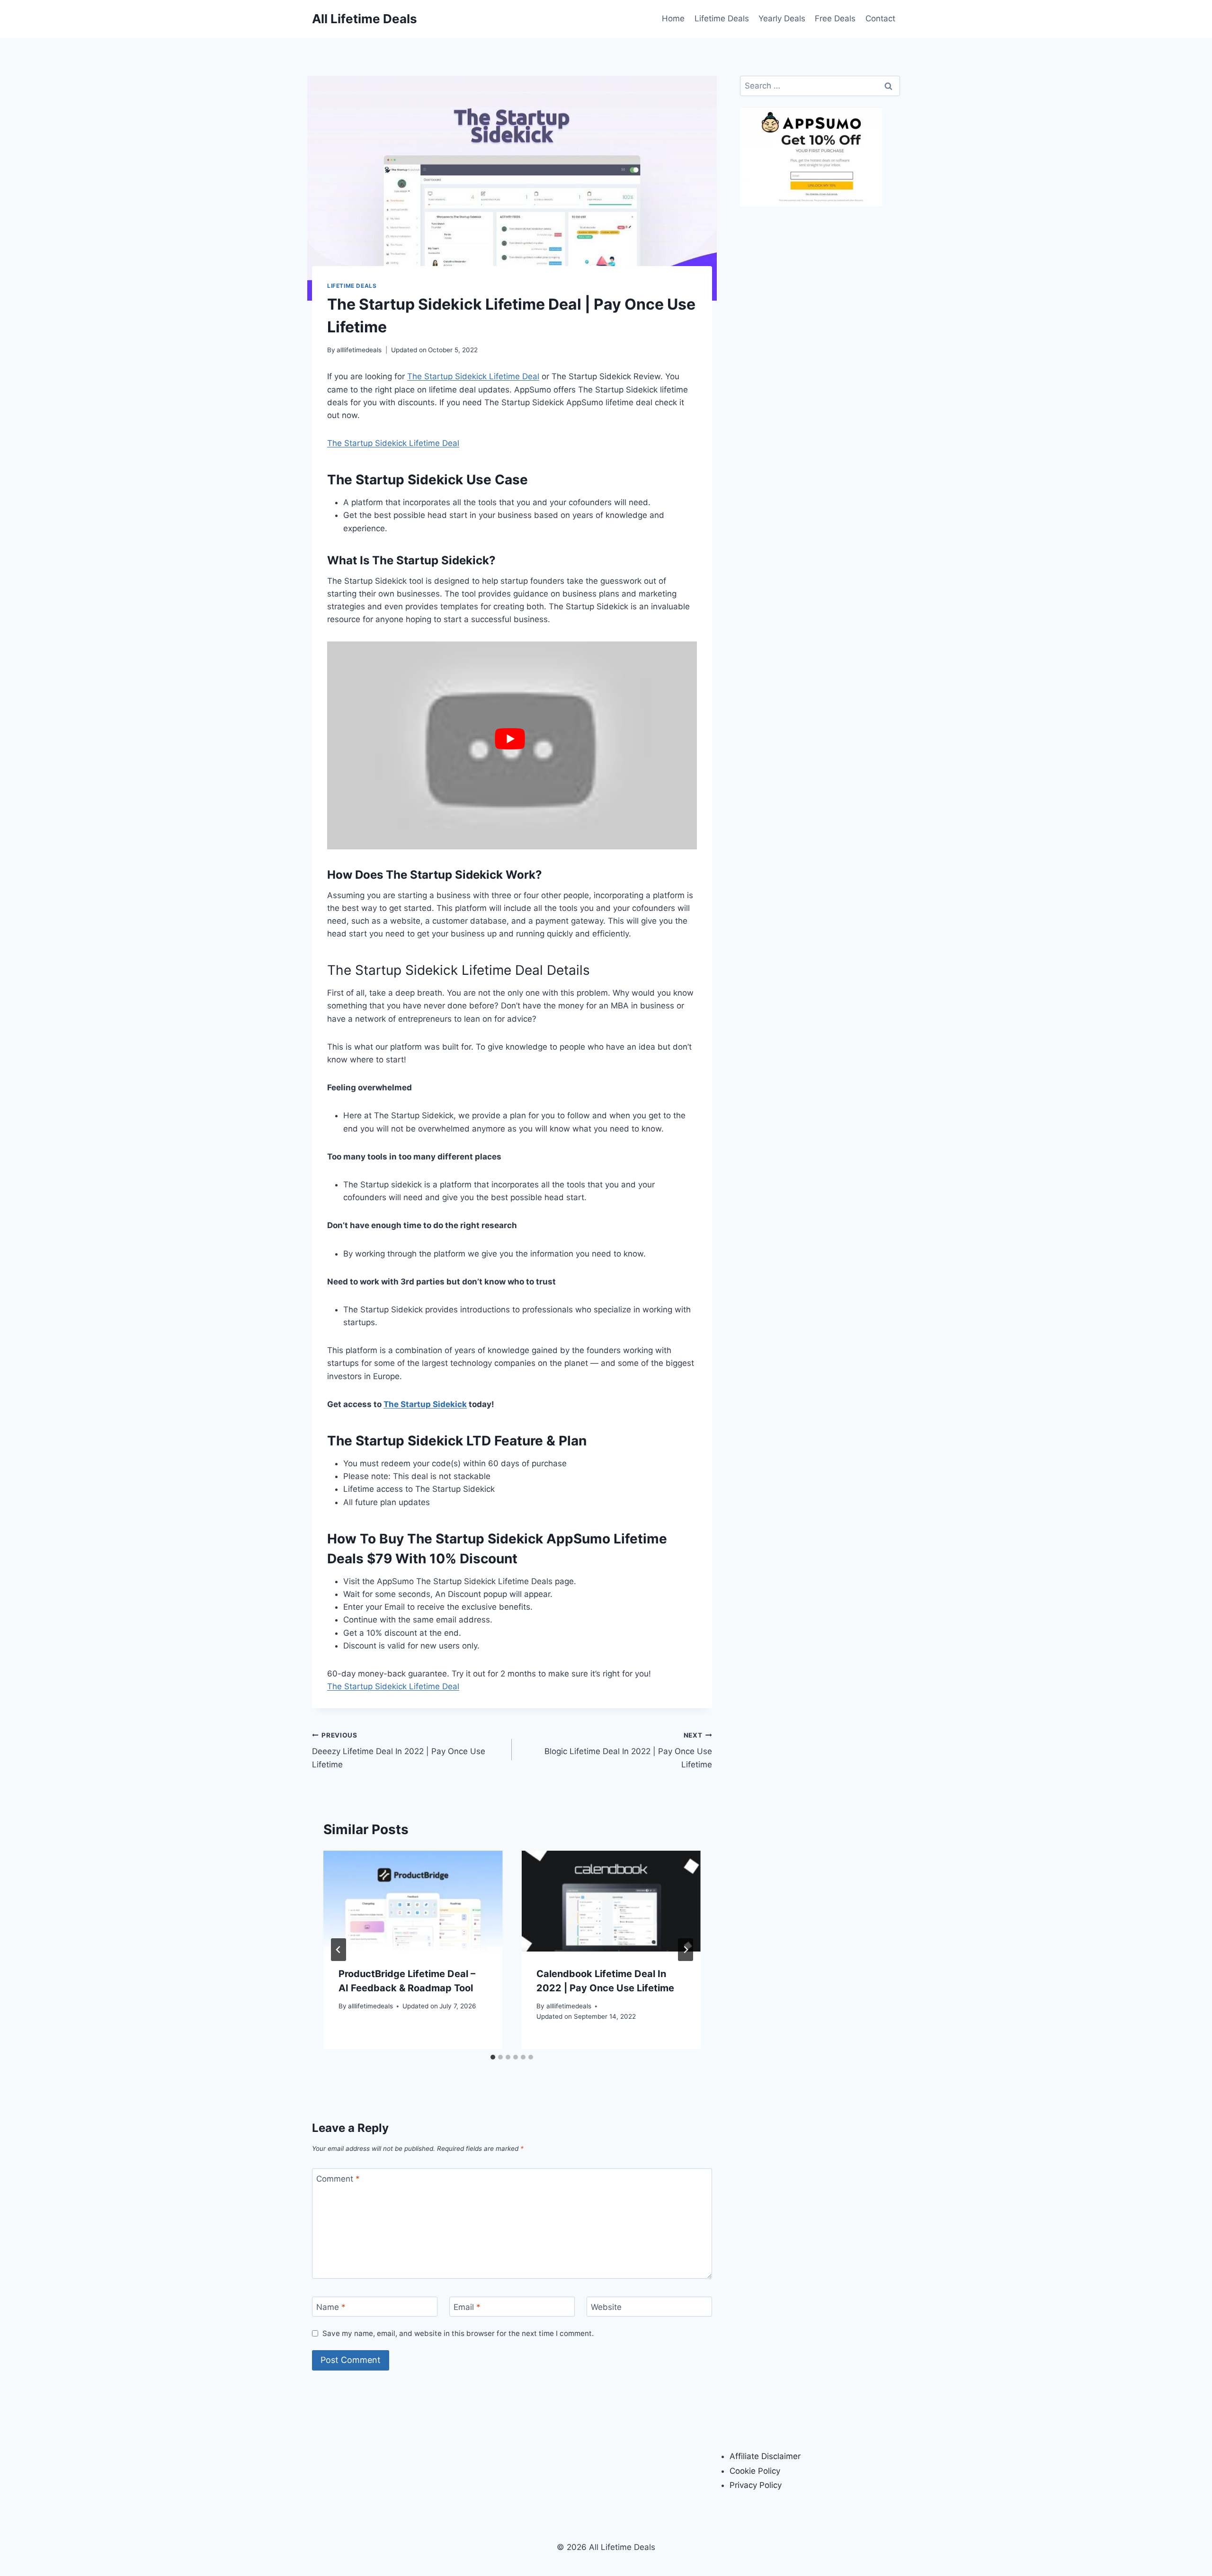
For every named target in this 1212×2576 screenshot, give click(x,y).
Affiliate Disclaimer (765, 2456)
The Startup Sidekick (425, 1404)
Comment (338, 2179)
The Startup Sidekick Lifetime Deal (473, 376)
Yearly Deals (782, 18)
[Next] (686, 1950)
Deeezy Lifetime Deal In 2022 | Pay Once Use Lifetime (399, 1750)
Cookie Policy (755, 2471)
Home (673, 18)
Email (467, 2307)
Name (331, 2307)
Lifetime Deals (722, 18)
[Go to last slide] (339, 1950)
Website (606, 2307)
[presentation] (413, 1901)
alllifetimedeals (359, 350)
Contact (880, 18)
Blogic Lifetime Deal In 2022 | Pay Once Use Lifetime (628, 1750)
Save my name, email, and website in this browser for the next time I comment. (458, 2333)
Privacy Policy (756, 2485)
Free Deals (835, 18)
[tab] (493, 2057)
